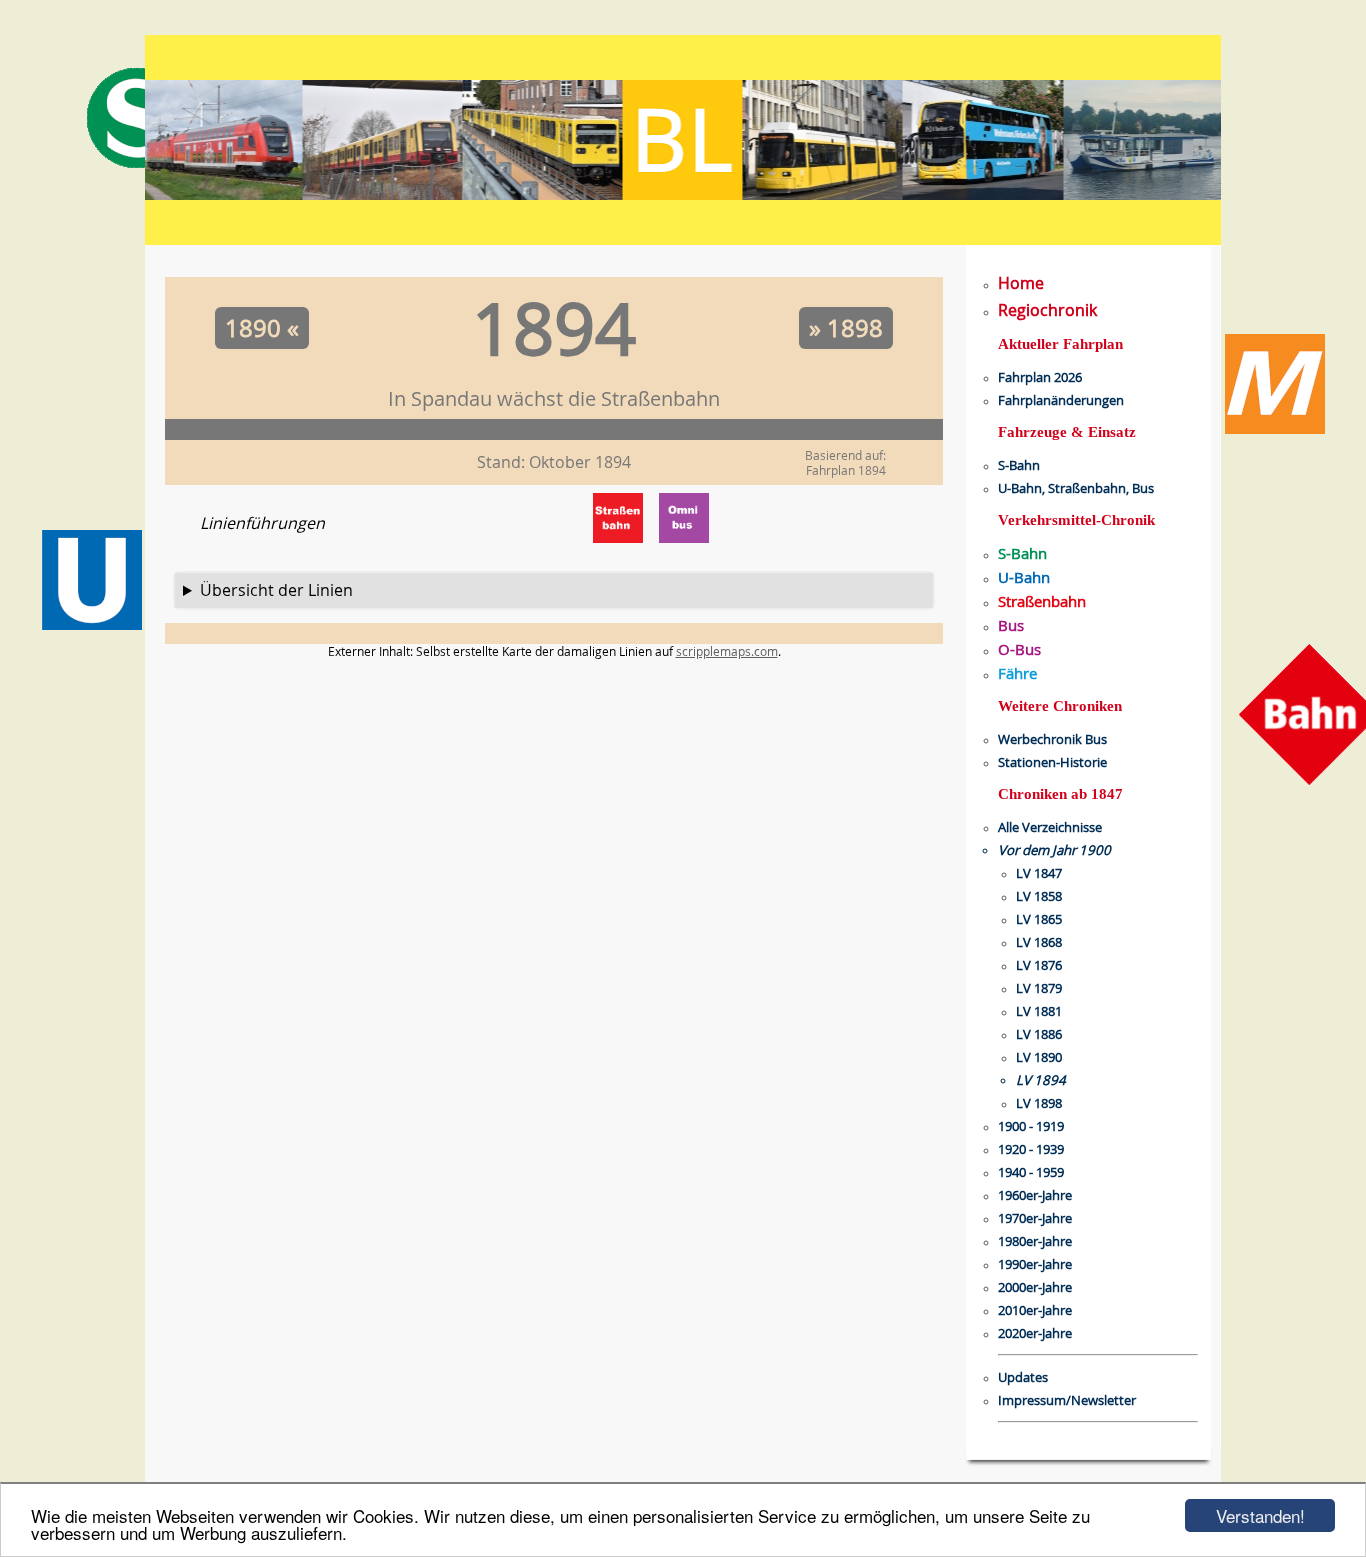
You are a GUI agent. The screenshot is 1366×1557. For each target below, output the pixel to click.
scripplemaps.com (727, 651)
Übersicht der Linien (276, 590)
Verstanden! (1260, 1515)
